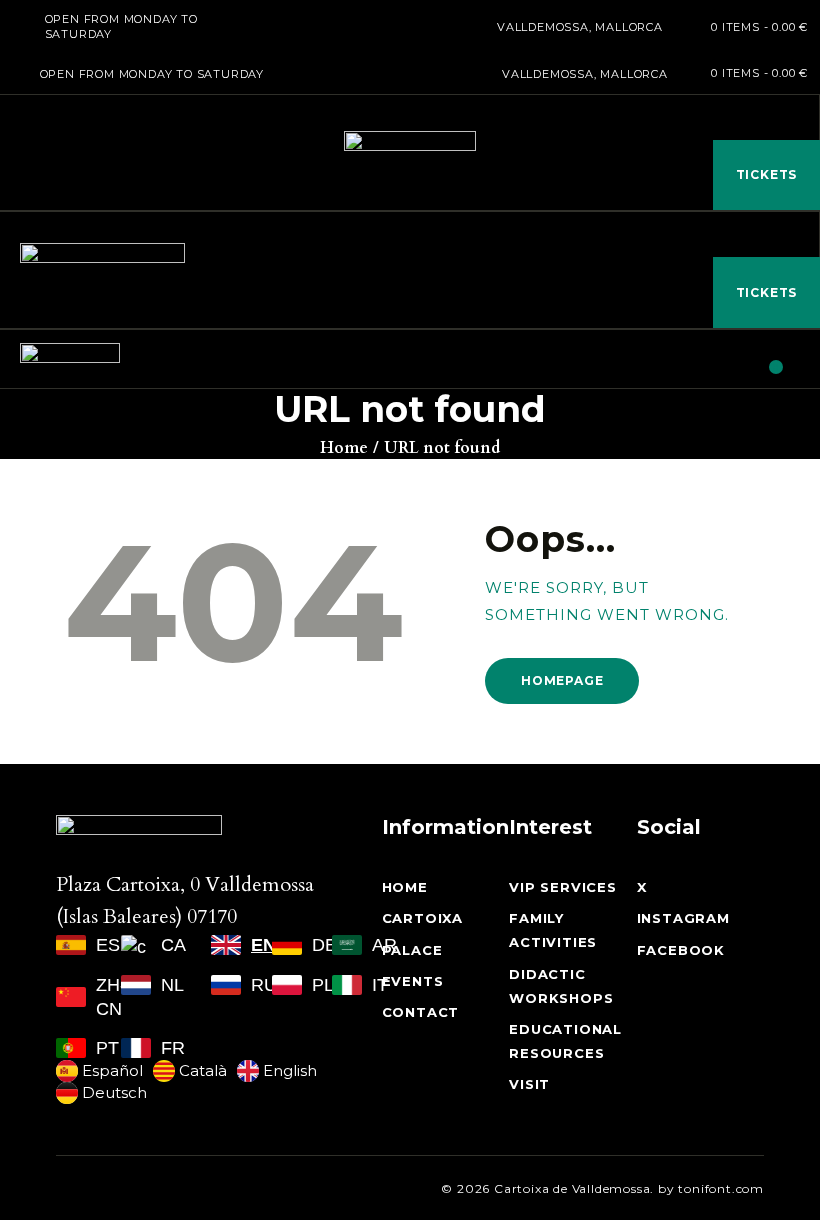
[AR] (349, 945)
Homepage (562, 680)
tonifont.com (721, 1188)
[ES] (76, 945)
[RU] (229, 985)
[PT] (76, 1048)
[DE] (289, 945)
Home (344, 448)
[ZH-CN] (76, 997)
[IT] (349, 985)
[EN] (229, 945)
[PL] (289, 985)
